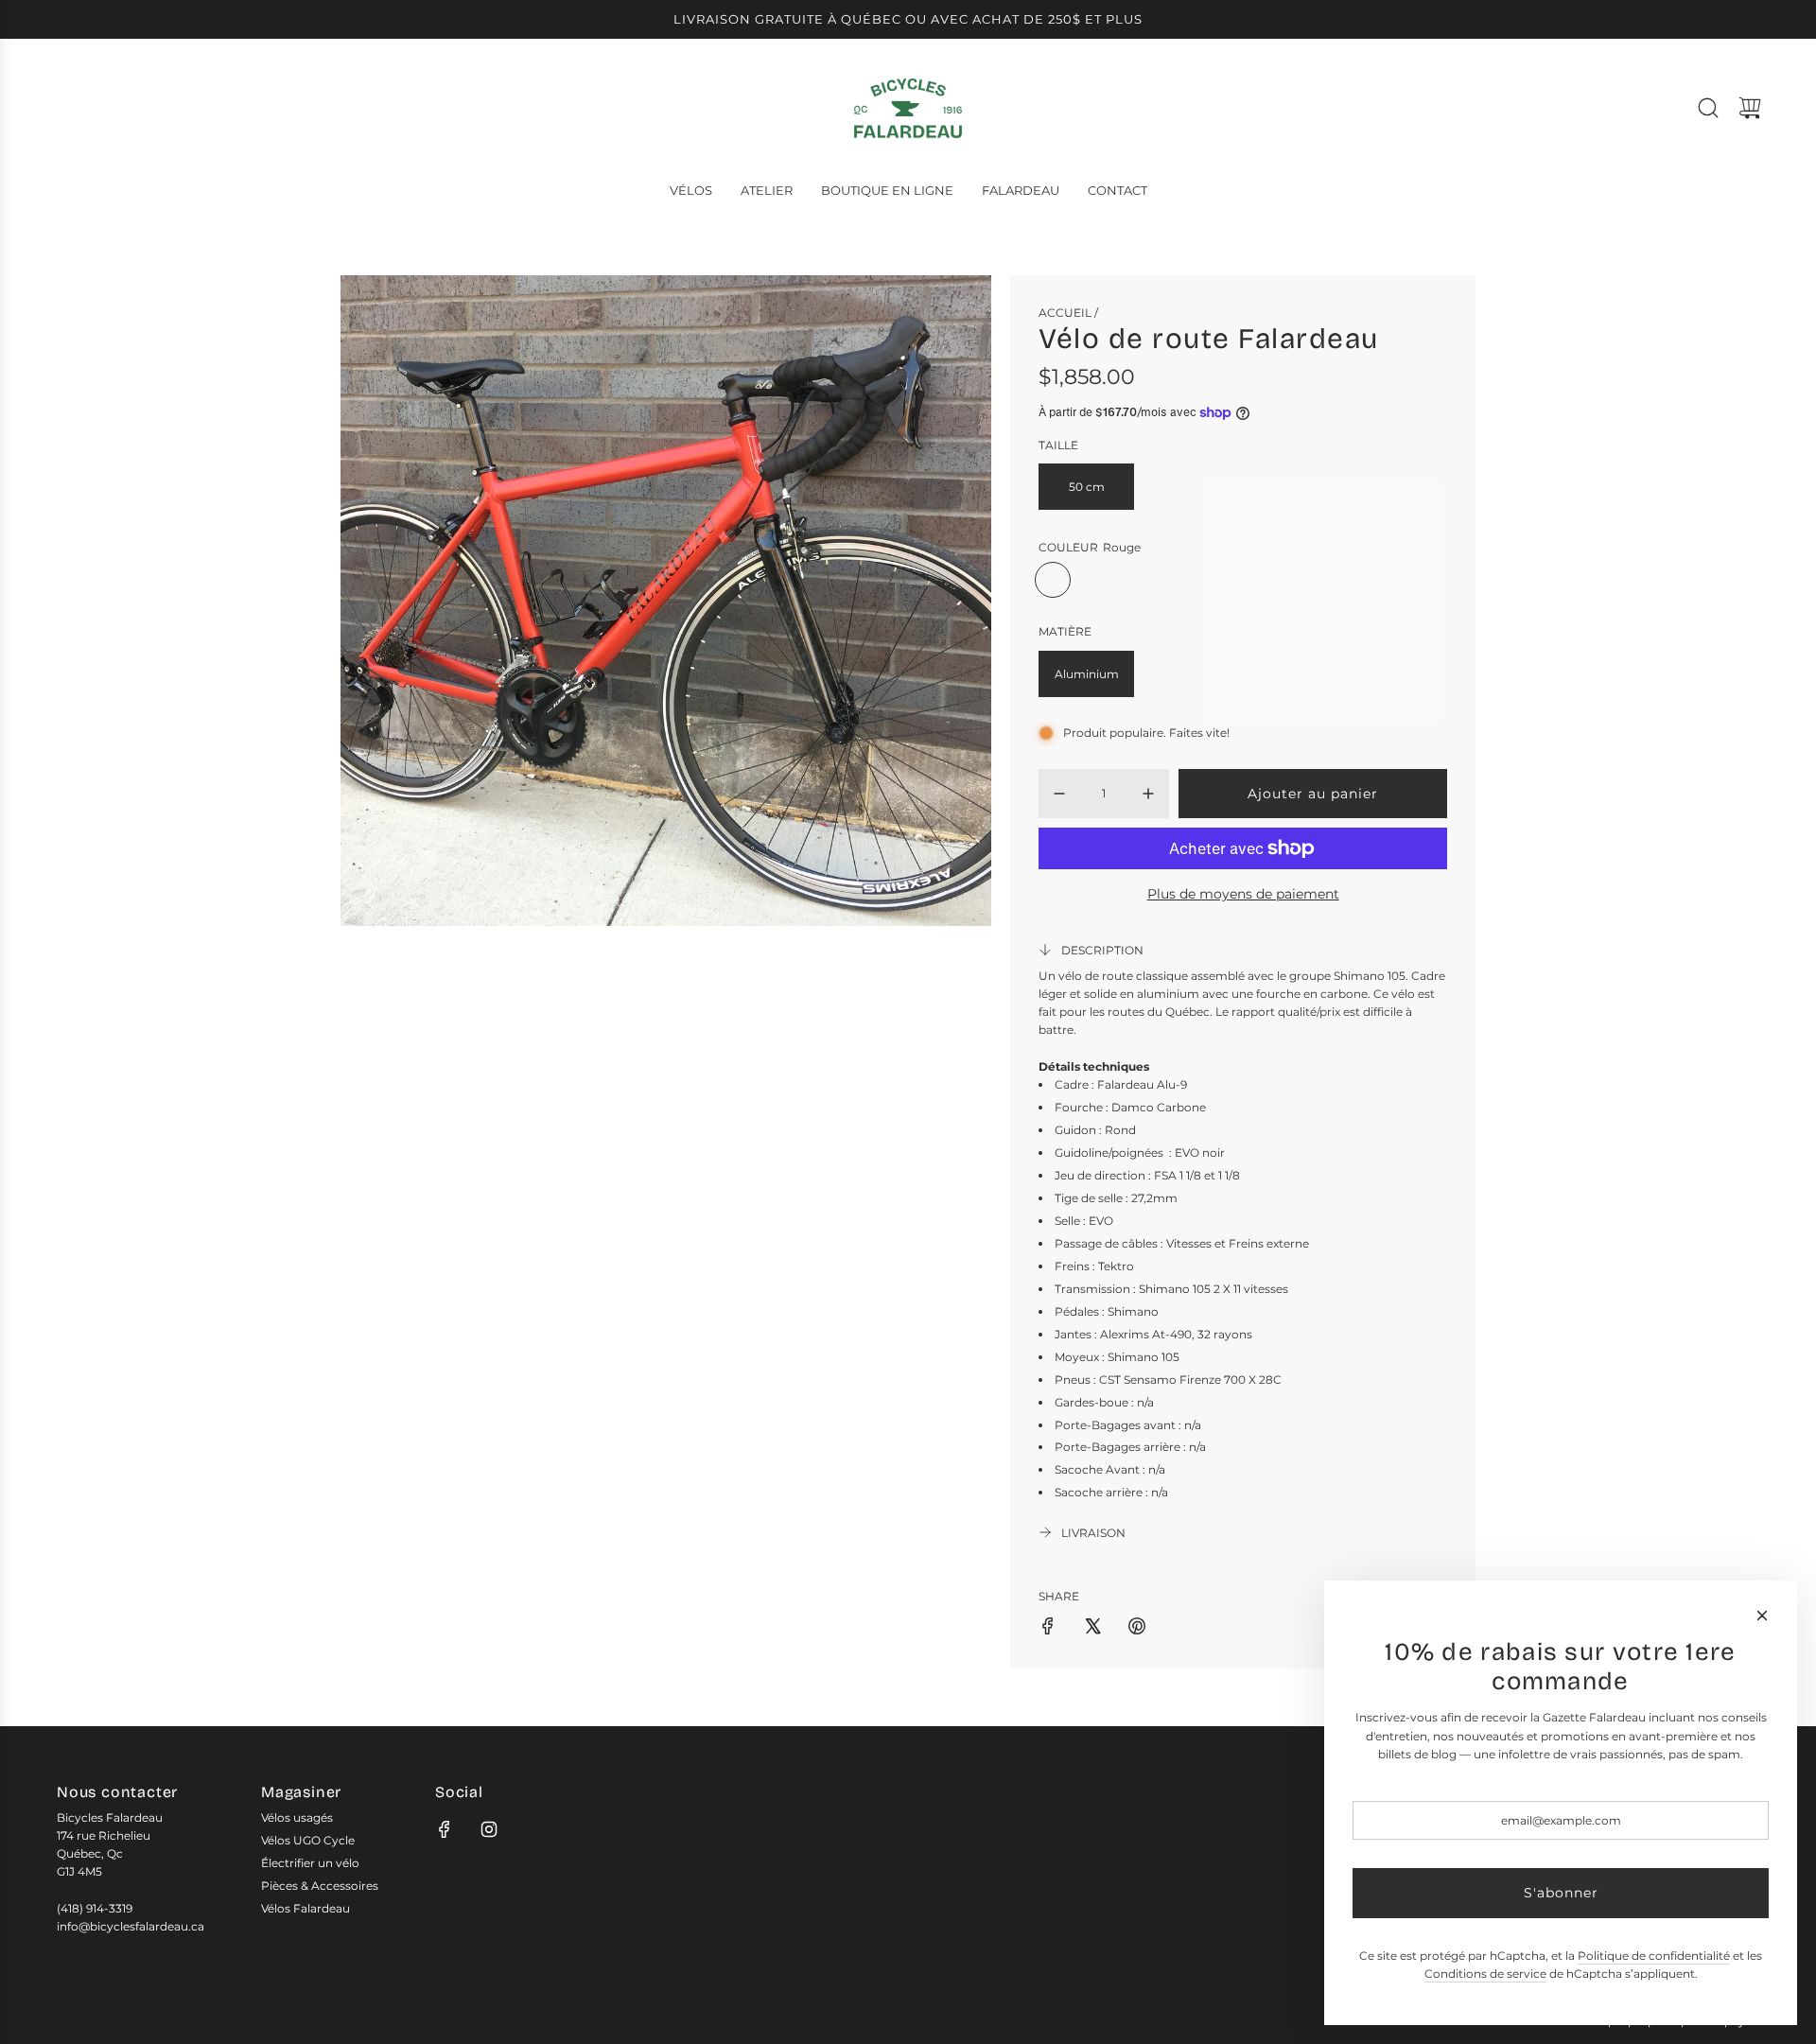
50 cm (1087, 487)
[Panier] (1750, 108)
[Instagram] (489, 1829)
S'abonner (1561, 1893)
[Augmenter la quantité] (1148, 794)
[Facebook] (445, 1829)
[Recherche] (1708, 108)
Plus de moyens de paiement (1243, 894)
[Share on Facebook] (1048, 1628)
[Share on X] (1092, 1628)
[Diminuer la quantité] (1059, 794)
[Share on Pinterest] (1137, 1628)
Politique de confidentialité (1654, 1956)
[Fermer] (1762, 1616)
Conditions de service (1485, 1974)
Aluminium (1087, 674)
